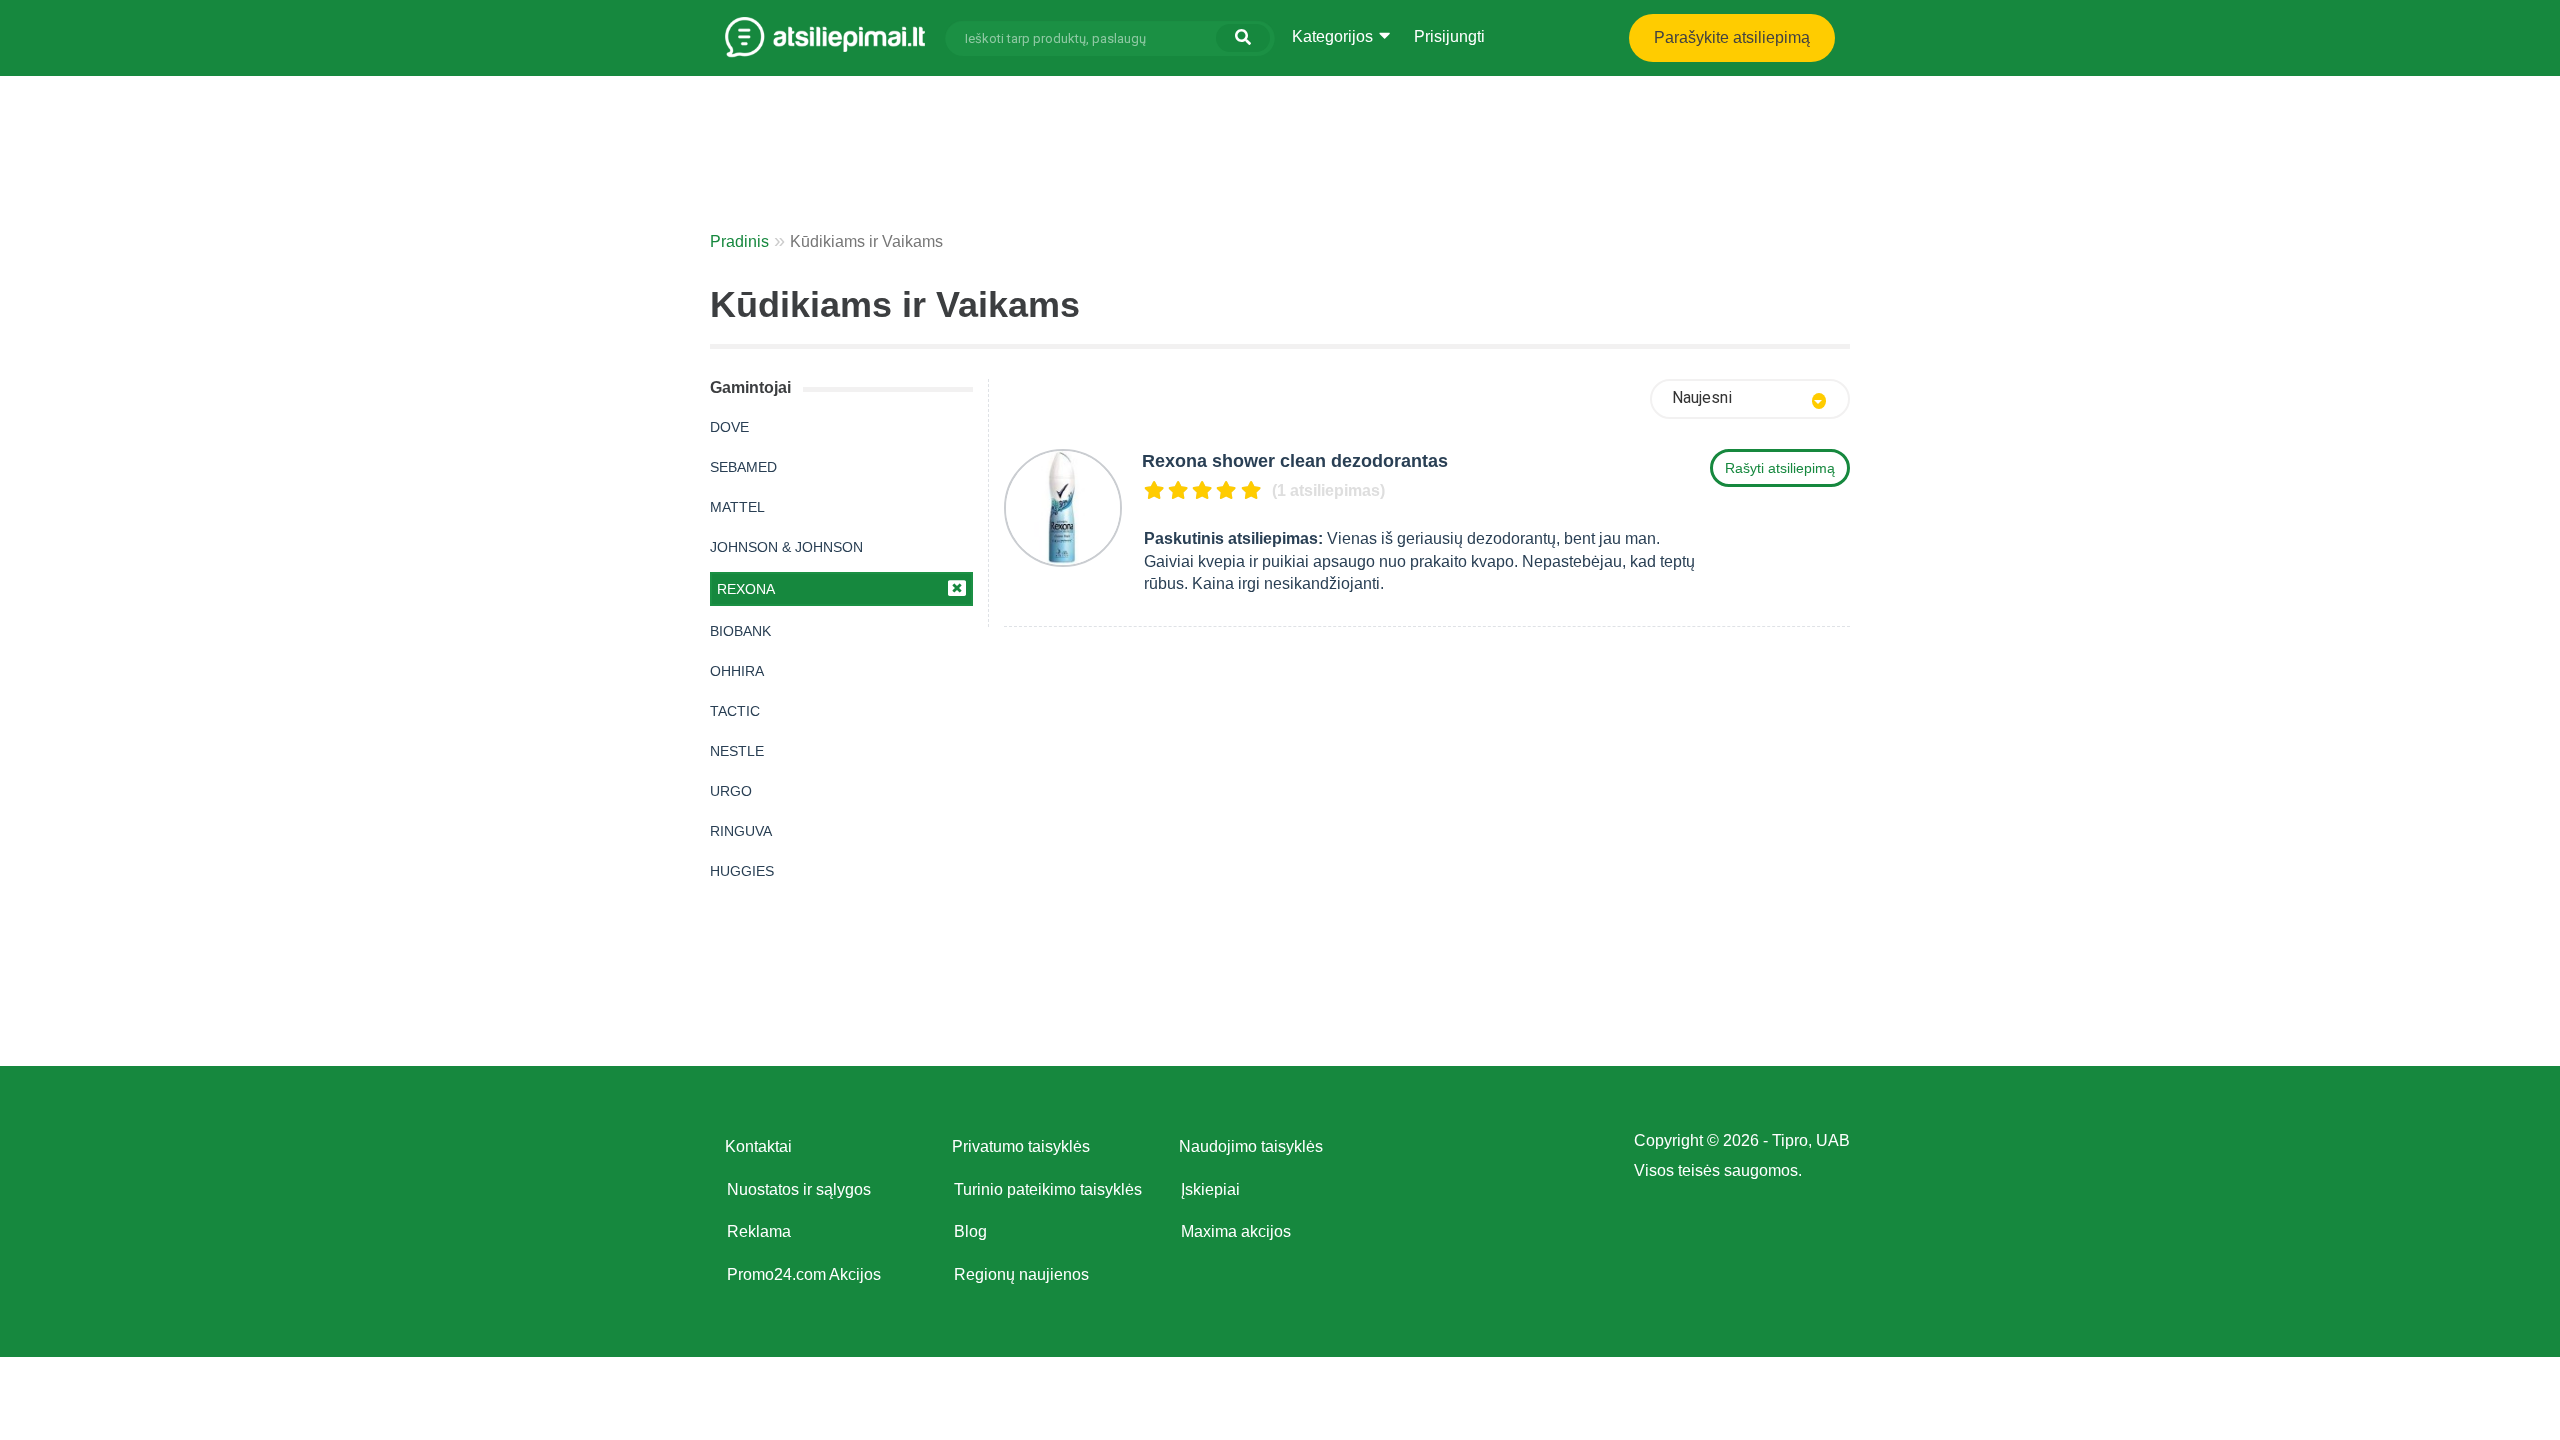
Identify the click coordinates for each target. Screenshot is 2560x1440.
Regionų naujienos (1021, 1274)
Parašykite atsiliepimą (1732, 37)
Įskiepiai (1210, 1189)
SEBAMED (743, 467)
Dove (729, 427)
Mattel (737, 507)
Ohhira (737, 671)
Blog (970, 1231)
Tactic (735, 711)
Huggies (742, 871)
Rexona (746, 589)
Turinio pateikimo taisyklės (1048, 1189)
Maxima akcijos (1236, 1231)
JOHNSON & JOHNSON (786, 547)
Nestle (737, 751)
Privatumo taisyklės (1021, 1146)
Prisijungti (1449, 36)
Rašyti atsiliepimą (1780, 468)
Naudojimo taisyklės (1251, 1146)
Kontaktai (758, 1146)
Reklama (759, 1231)
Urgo (731, 791)
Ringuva (741, 831)
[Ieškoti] (1243, 38)
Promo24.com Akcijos (804, 1274)
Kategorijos (1334, 36)
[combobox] (1750, 399)
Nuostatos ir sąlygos (799, 1189)
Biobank (740, 631)
